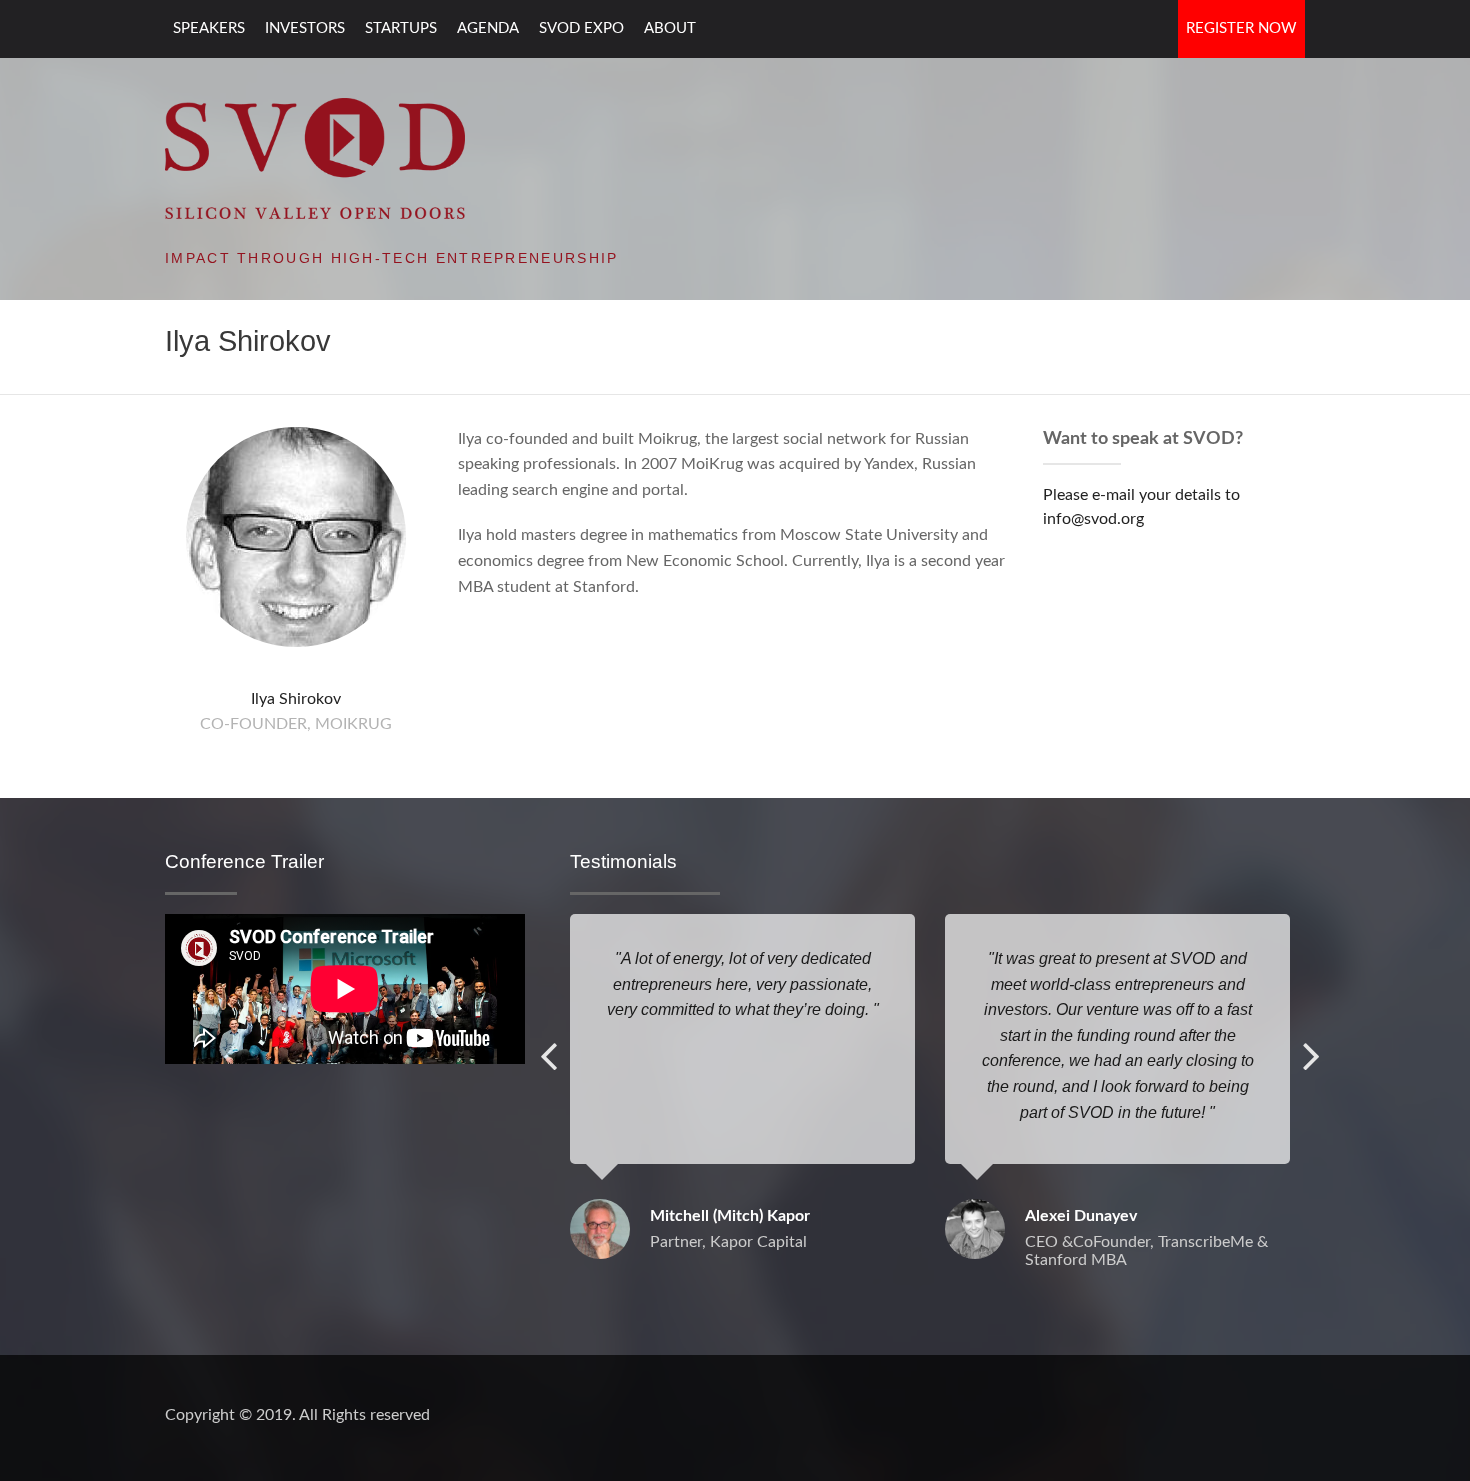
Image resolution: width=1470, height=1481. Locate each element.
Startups (401, 28)
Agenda (488, 28)
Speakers (209, 28)
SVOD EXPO (581, 28)
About (670, 28)
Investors (305, 28)
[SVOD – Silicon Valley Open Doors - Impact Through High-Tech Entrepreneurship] (315, 157)
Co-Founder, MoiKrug (296, 724)
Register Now (1241, 28)
